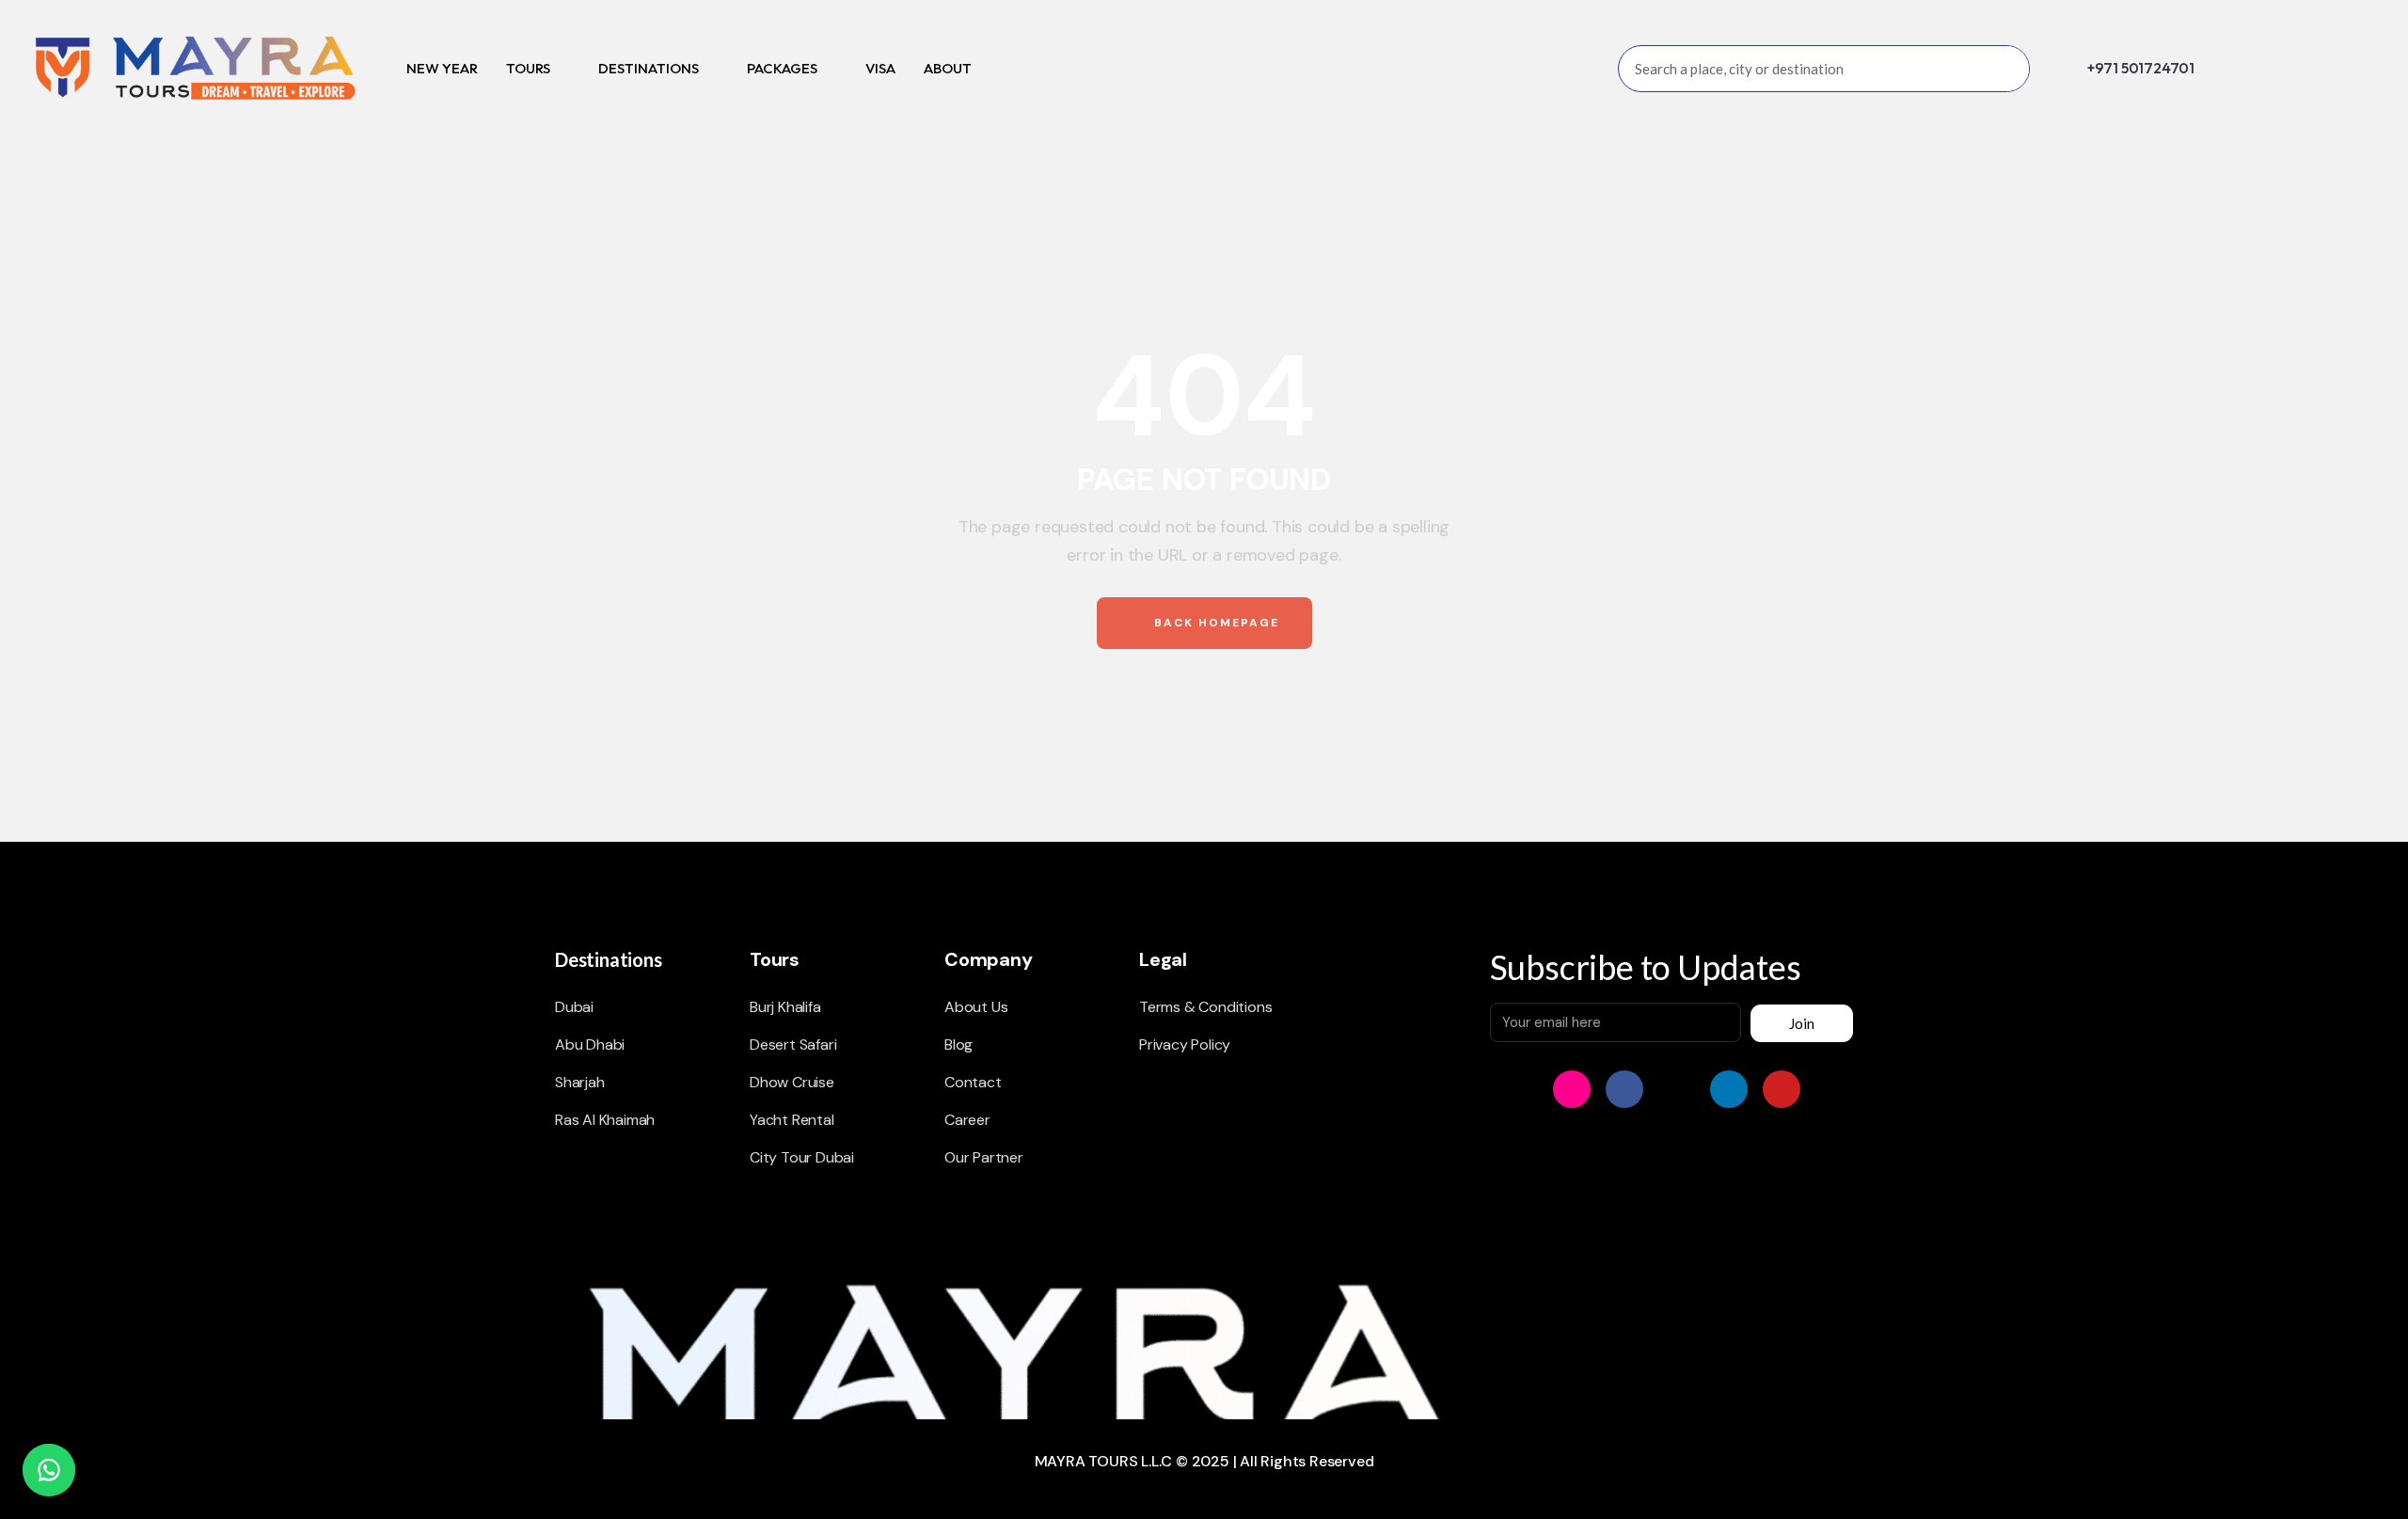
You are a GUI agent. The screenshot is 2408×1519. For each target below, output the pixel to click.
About (948, 68)
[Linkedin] (1729, 1089)
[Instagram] (1572, 1089)
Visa (880, 68)
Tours (528, 68)
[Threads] (1834, 1089)
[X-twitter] (1677, 1089)
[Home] (194, 69)
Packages (782, 68)
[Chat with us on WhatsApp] (49, 1470)
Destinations (649, 68)
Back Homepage (1214, 623)
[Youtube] (1782, 1089)
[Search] (2005, 69)
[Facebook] (1624, 1089)
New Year (442, 68)
